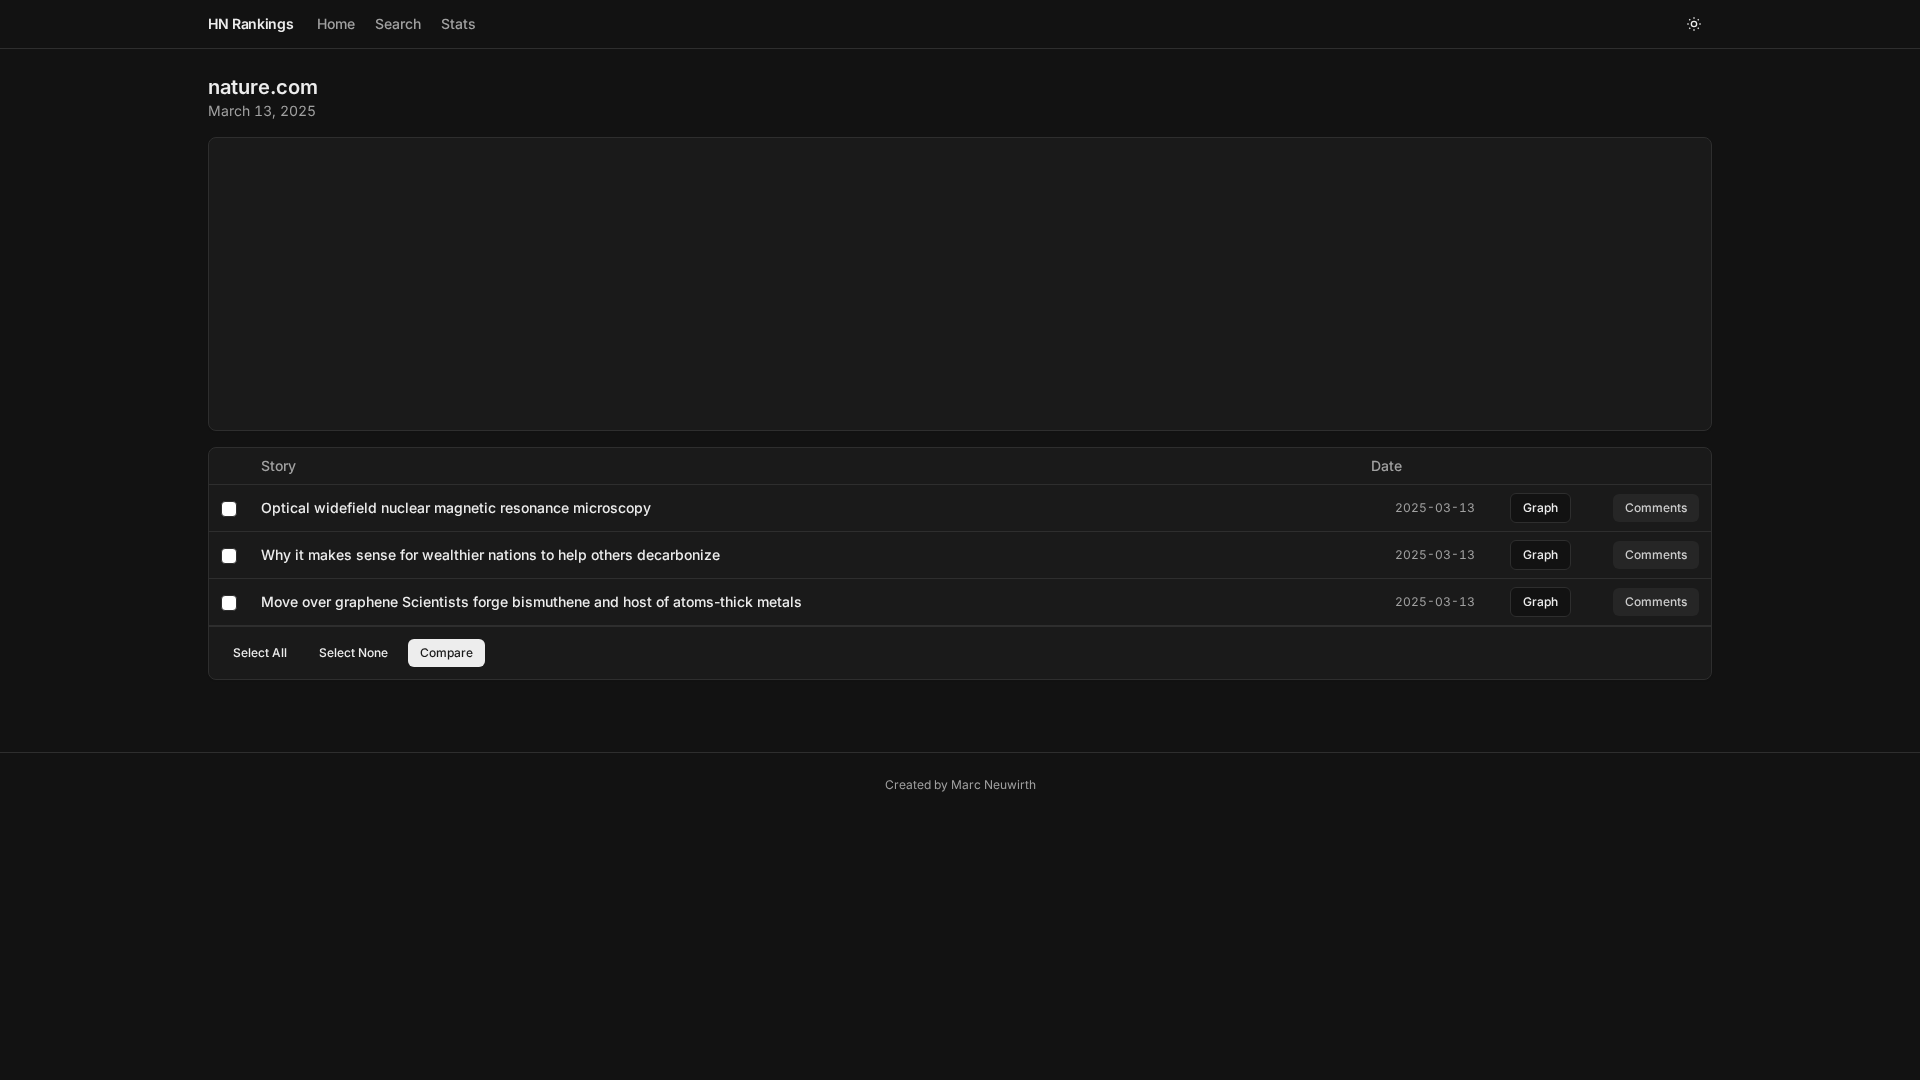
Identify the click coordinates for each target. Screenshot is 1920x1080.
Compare (446, 652)
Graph (1540, 507)
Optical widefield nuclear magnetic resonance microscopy (456, 507)
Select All (260, 652)
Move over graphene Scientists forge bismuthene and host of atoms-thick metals (531, 601)
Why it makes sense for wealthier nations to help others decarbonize (490, 554)
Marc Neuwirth (993, 784)
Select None (353, 652)
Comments (1656, 507)
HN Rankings (250, 23)
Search (398, 23)
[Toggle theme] (1694, 24)
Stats (458, 23)
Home (336, 23)
